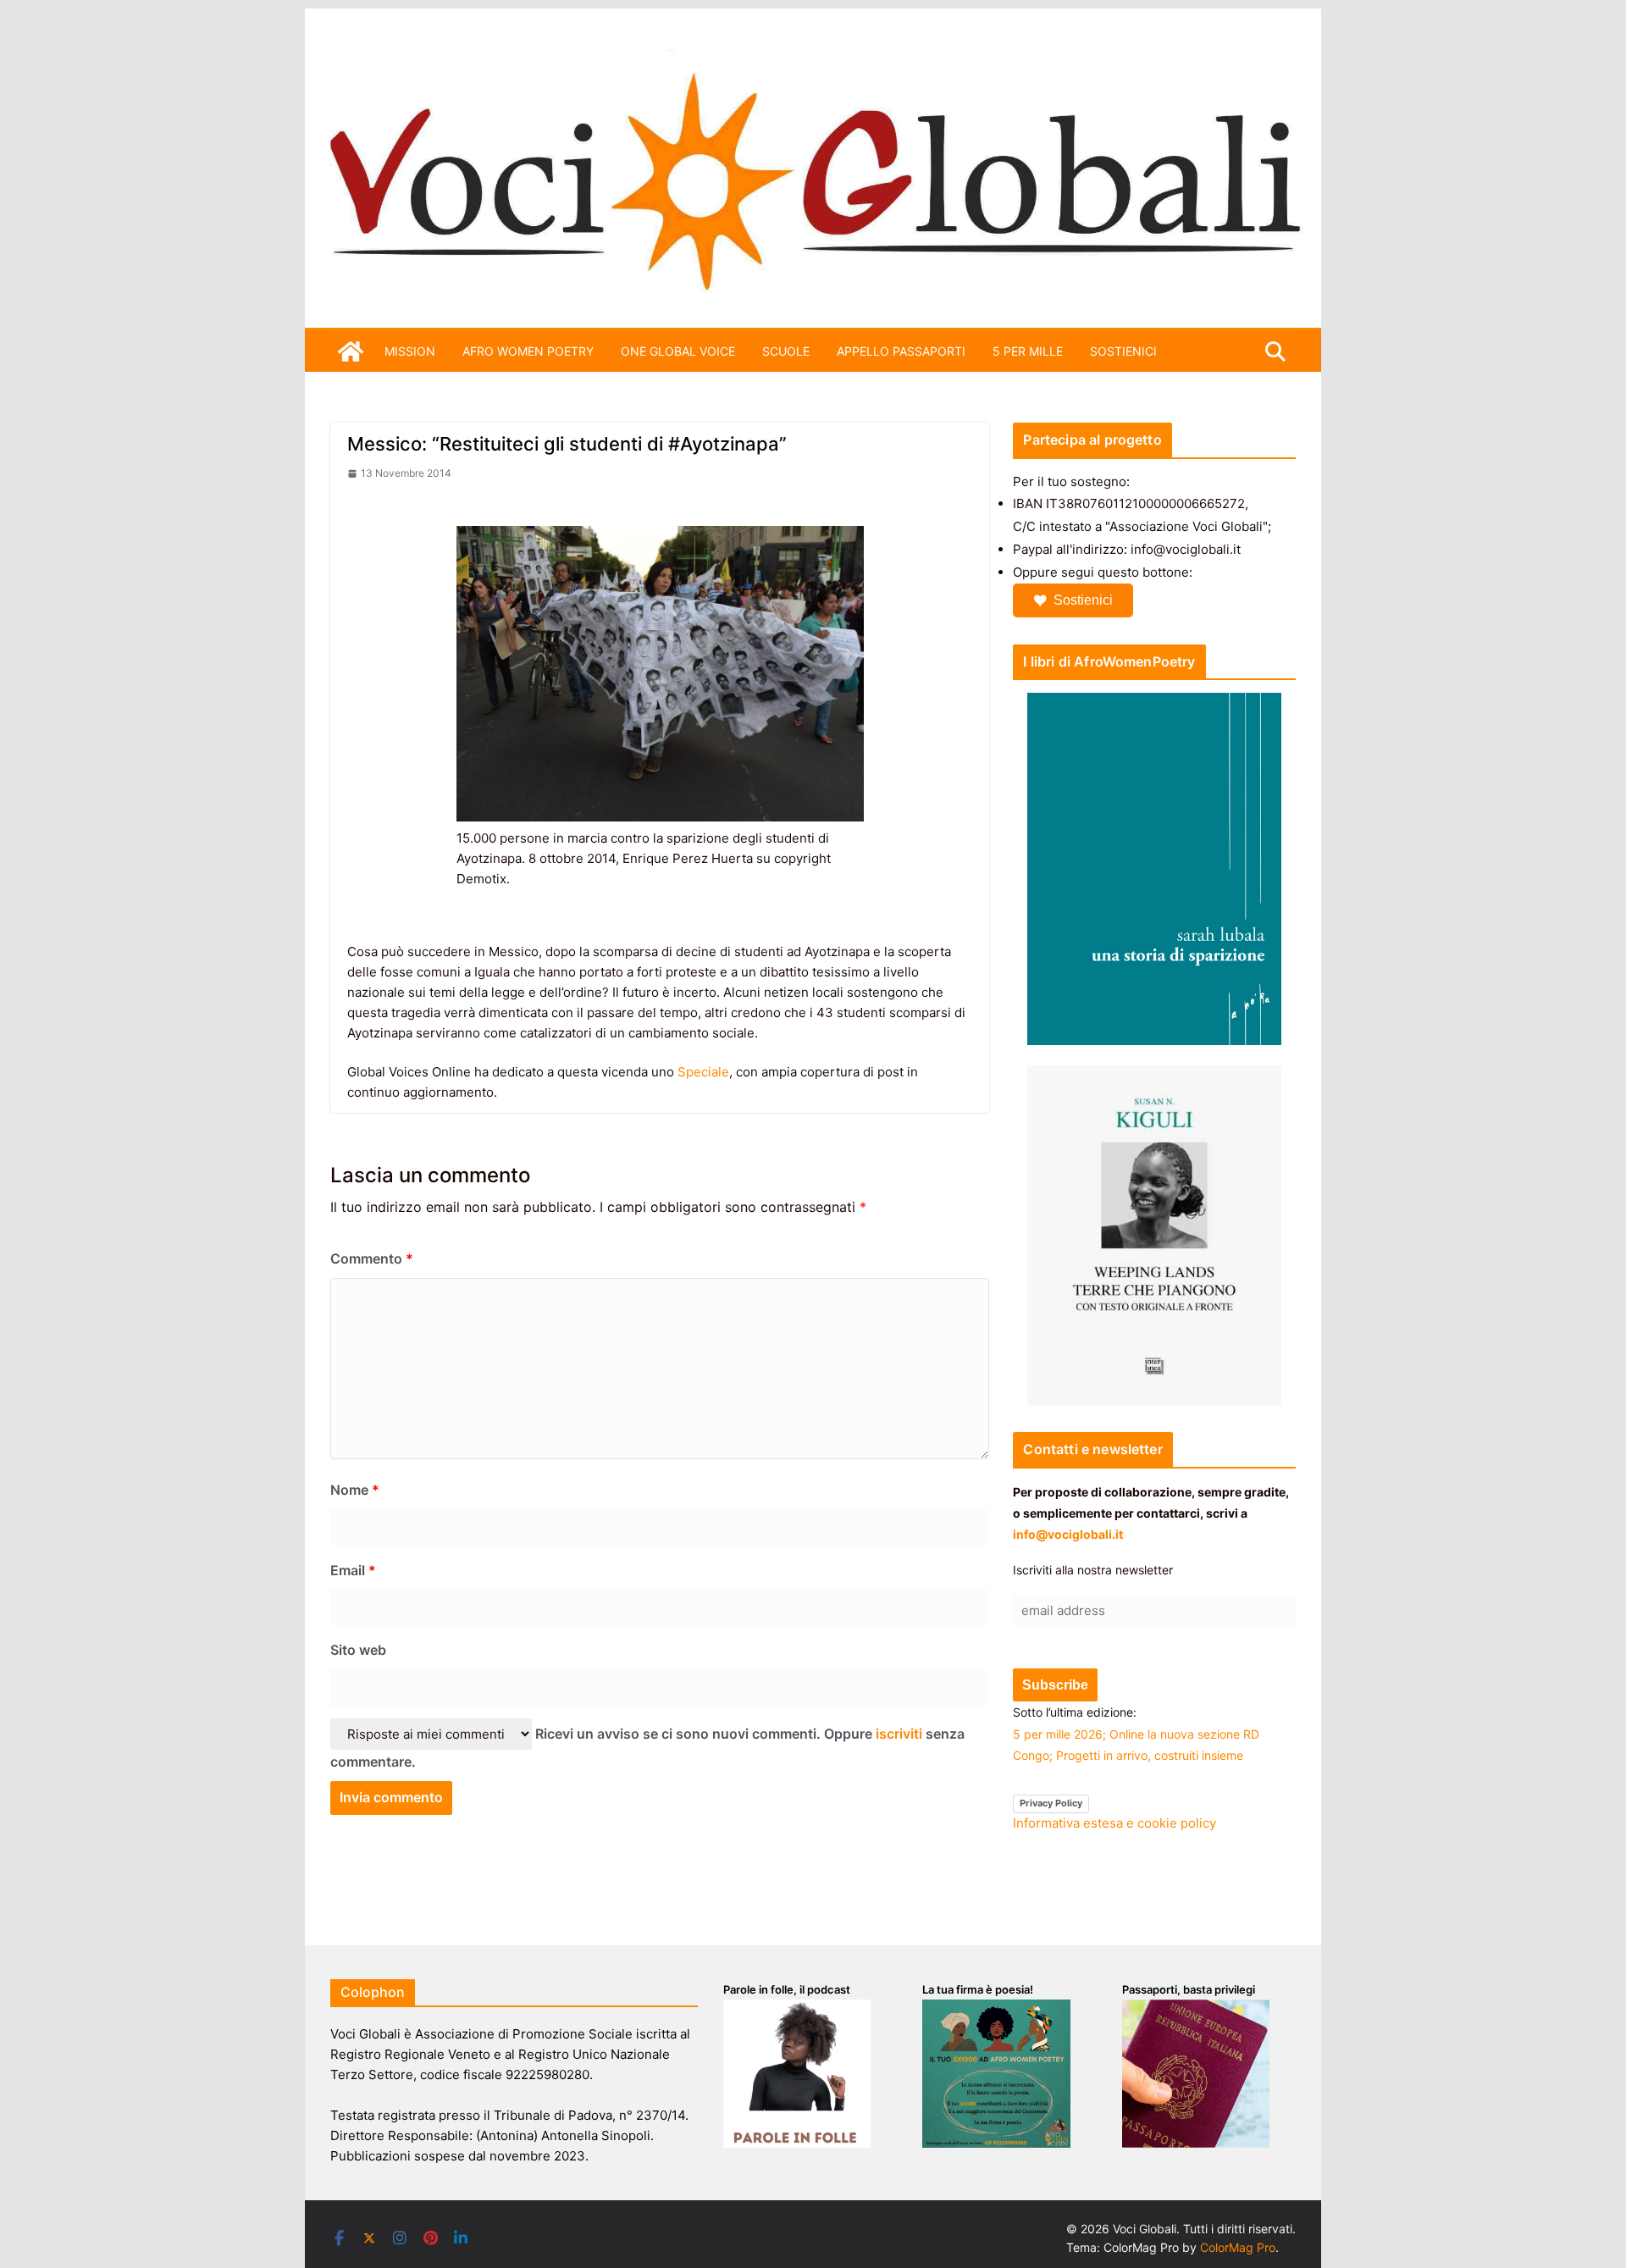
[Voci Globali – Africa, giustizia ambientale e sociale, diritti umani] (813, 59)
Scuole (786, 351)
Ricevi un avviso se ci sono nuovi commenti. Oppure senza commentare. (647, 1748)
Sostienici (1083, 600)
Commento (372, 1258)
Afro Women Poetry (528, 351)
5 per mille (1028, 351)
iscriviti (899, 1734)
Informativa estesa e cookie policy (1114, 1823)
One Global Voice (678, 351)
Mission (410, 351)
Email (353, 1570)
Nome (355, 1490)
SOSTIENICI (1123, 351)
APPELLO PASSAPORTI (901, 351)
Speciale (703, 1072)
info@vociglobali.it (1068, 1534)
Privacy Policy (1051, 1803)
